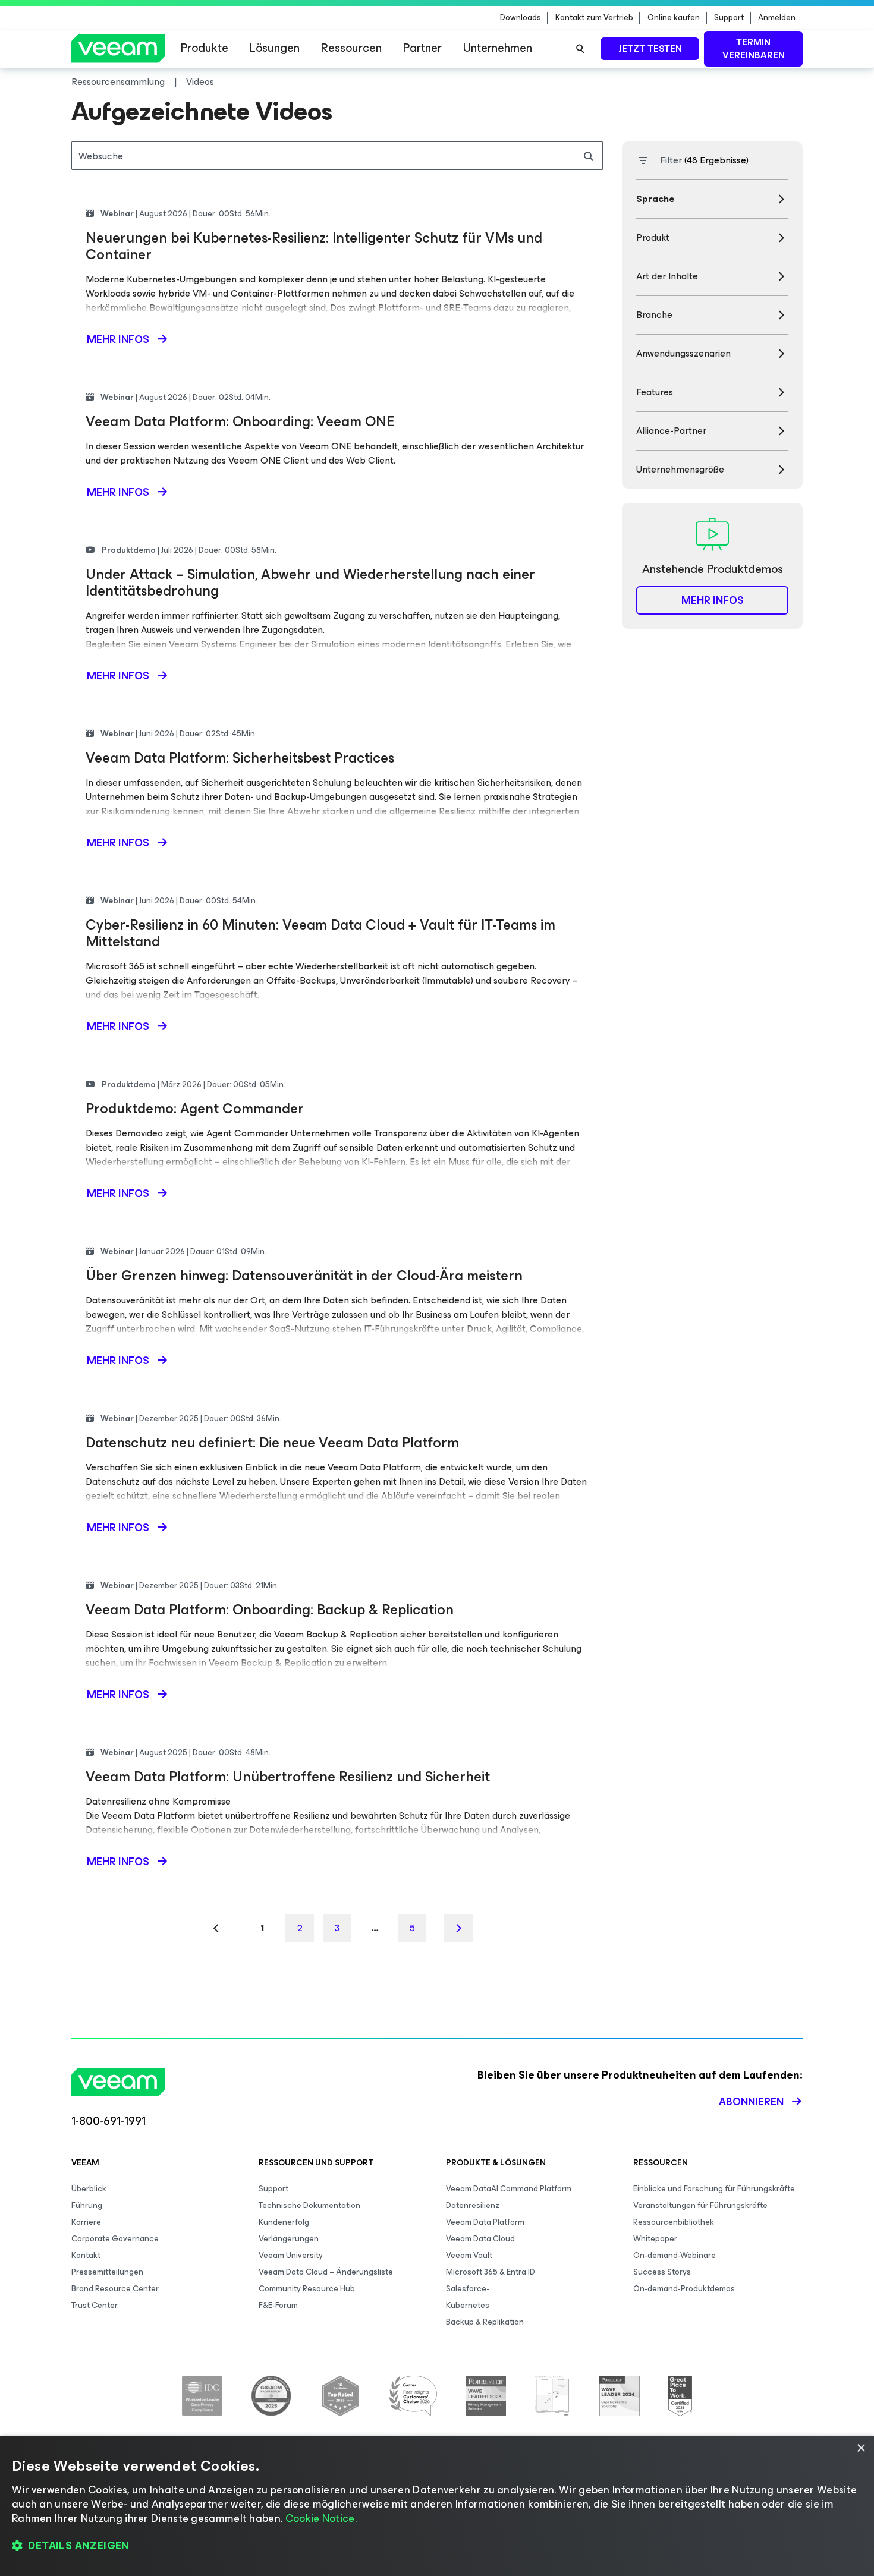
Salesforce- (468, 2289)
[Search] (580, 49)
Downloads (521, 18)
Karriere (86, 2222)
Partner (422, 48)
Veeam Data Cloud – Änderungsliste (326, 2272)
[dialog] (437, 2506)
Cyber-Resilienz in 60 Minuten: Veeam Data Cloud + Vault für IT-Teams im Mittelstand (320, 933)
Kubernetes (468, 2305)
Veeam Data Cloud (480, 2239)
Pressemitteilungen (107, 2272)
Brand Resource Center (115, 2289)
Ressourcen (351, 48)
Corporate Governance (115, 2239)
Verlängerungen (289, 2239)
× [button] (861, 2449)
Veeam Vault (469, 2255)
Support (729, 18)
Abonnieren (751, 2102)
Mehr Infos (713, 600)
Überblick (89, 2189)
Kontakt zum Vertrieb (594, 18)
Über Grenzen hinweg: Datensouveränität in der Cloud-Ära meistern (304, 1276)
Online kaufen (674, 18)
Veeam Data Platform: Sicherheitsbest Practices (240, 758)
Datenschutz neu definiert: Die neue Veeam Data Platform (272, 1443)
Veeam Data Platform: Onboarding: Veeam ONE (240, 421)
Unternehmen (498, 48)
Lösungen (275, 48)
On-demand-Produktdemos (684, 2289)
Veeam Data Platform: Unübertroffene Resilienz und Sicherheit (288, 1777)
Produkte (205, 48)
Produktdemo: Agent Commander (195, 1109)
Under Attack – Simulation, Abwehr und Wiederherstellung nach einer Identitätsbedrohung (310, 582)
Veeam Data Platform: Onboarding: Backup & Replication (270, 1610)
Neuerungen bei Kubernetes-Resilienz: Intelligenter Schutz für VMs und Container (314, 246)
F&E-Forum (278, 2305)
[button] (437, 2546)
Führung (87, 2205)
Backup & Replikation (485, 2322)
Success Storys (662, 2272)
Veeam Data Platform (485, 2222)
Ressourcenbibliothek (674, 2222)
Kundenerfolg (284, 2222)
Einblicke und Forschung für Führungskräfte (714, 2189)
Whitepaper (655, 2239)
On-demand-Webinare (675, 2255)
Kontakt (86, 2255)
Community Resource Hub (307, 2289)
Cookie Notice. (321, 2518)
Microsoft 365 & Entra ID (491, 2272)
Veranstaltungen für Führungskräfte (700, 2205)
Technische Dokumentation (309, 2205)
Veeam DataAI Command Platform (509, 2189)
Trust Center (95, 2305)
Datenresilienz (473, 2205)
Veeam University (291, 2255)
